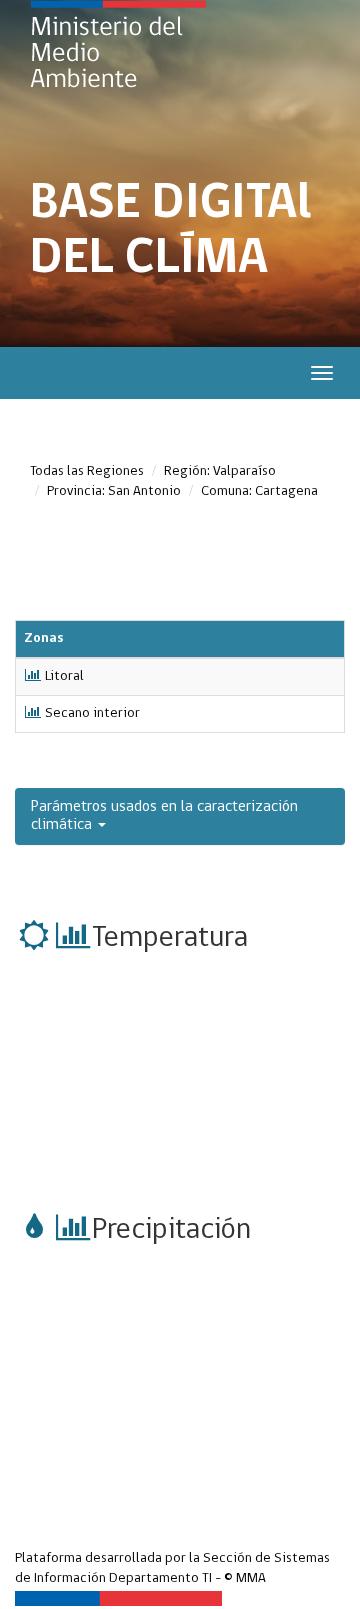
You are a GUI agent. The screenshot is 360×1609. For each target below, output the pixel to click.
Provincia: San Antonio (114, 491)
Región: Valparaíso (220, 471)
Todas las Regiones (87, 471)
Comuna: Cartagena (259, 491)
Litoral (64, 676)
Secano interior (92, 713)
